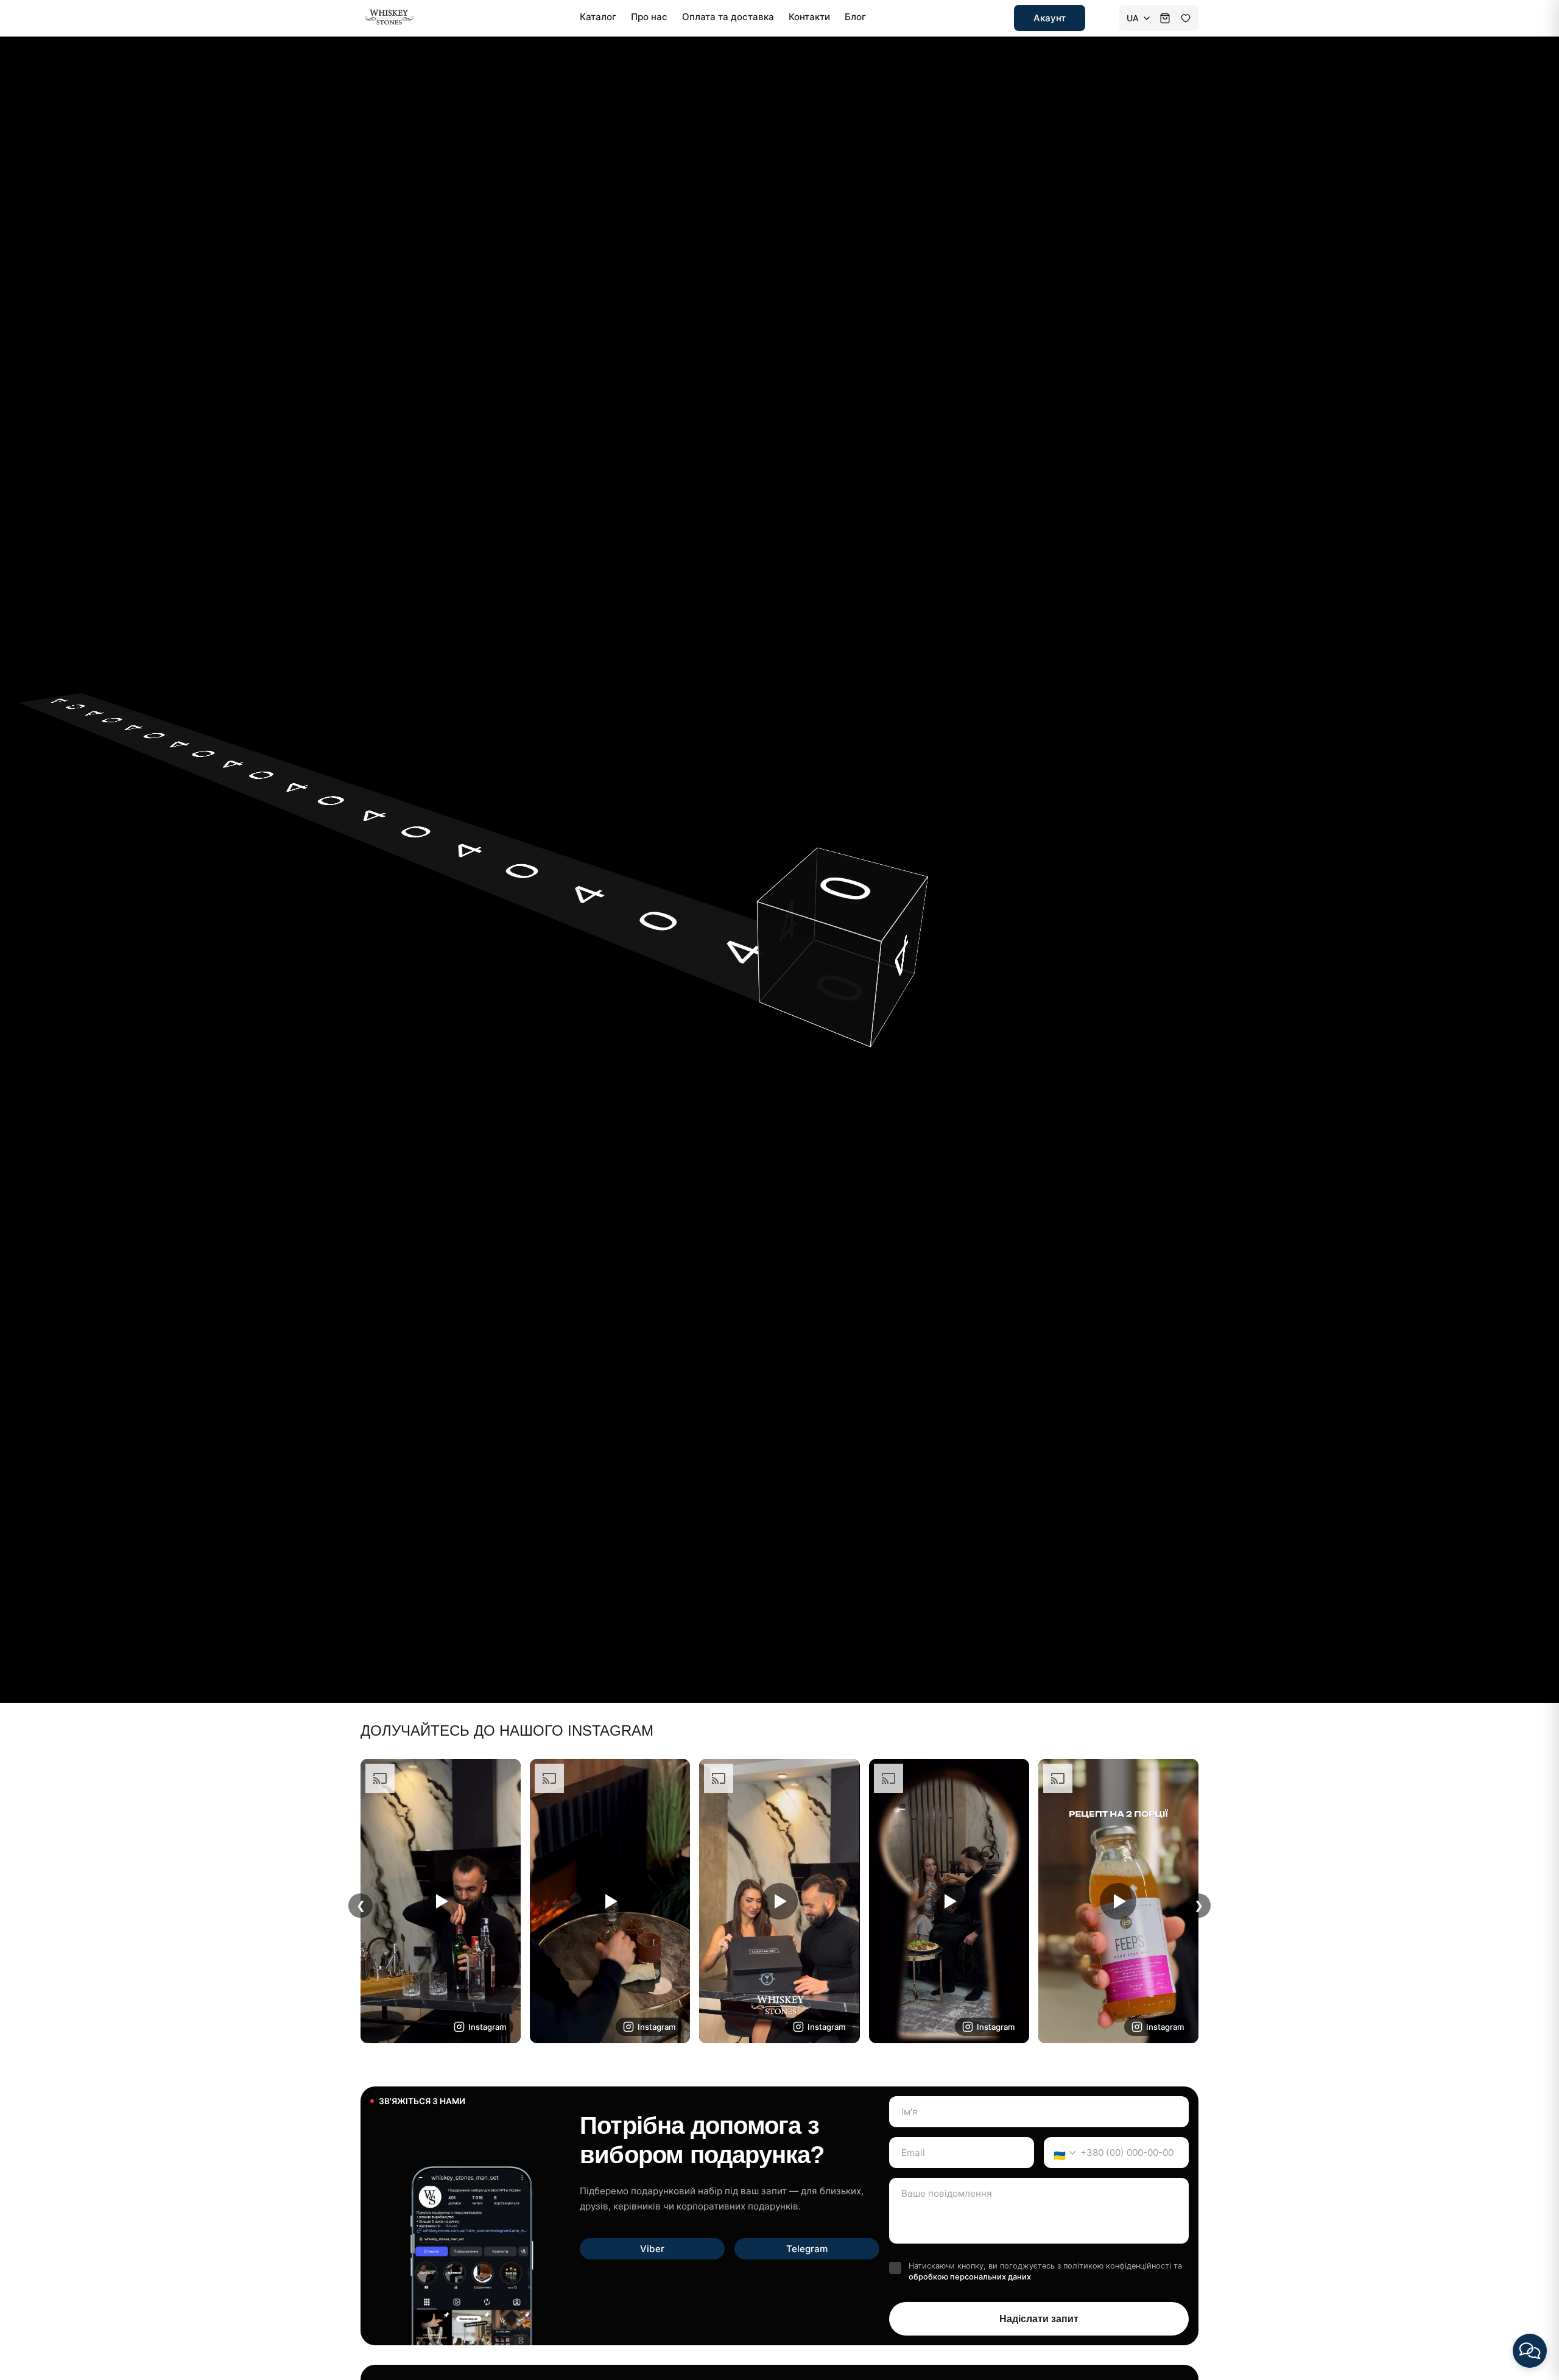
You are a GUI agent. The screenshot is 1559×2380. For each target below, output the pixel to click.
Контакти (809, 17)
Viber (652, 2249)
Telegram (807, 2249)
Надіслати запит (1039, 2319)
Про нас (649, 17)
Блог (855, 17)
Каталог (598, 17)
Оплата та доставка (728, 17)
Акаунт (1050, 18)
